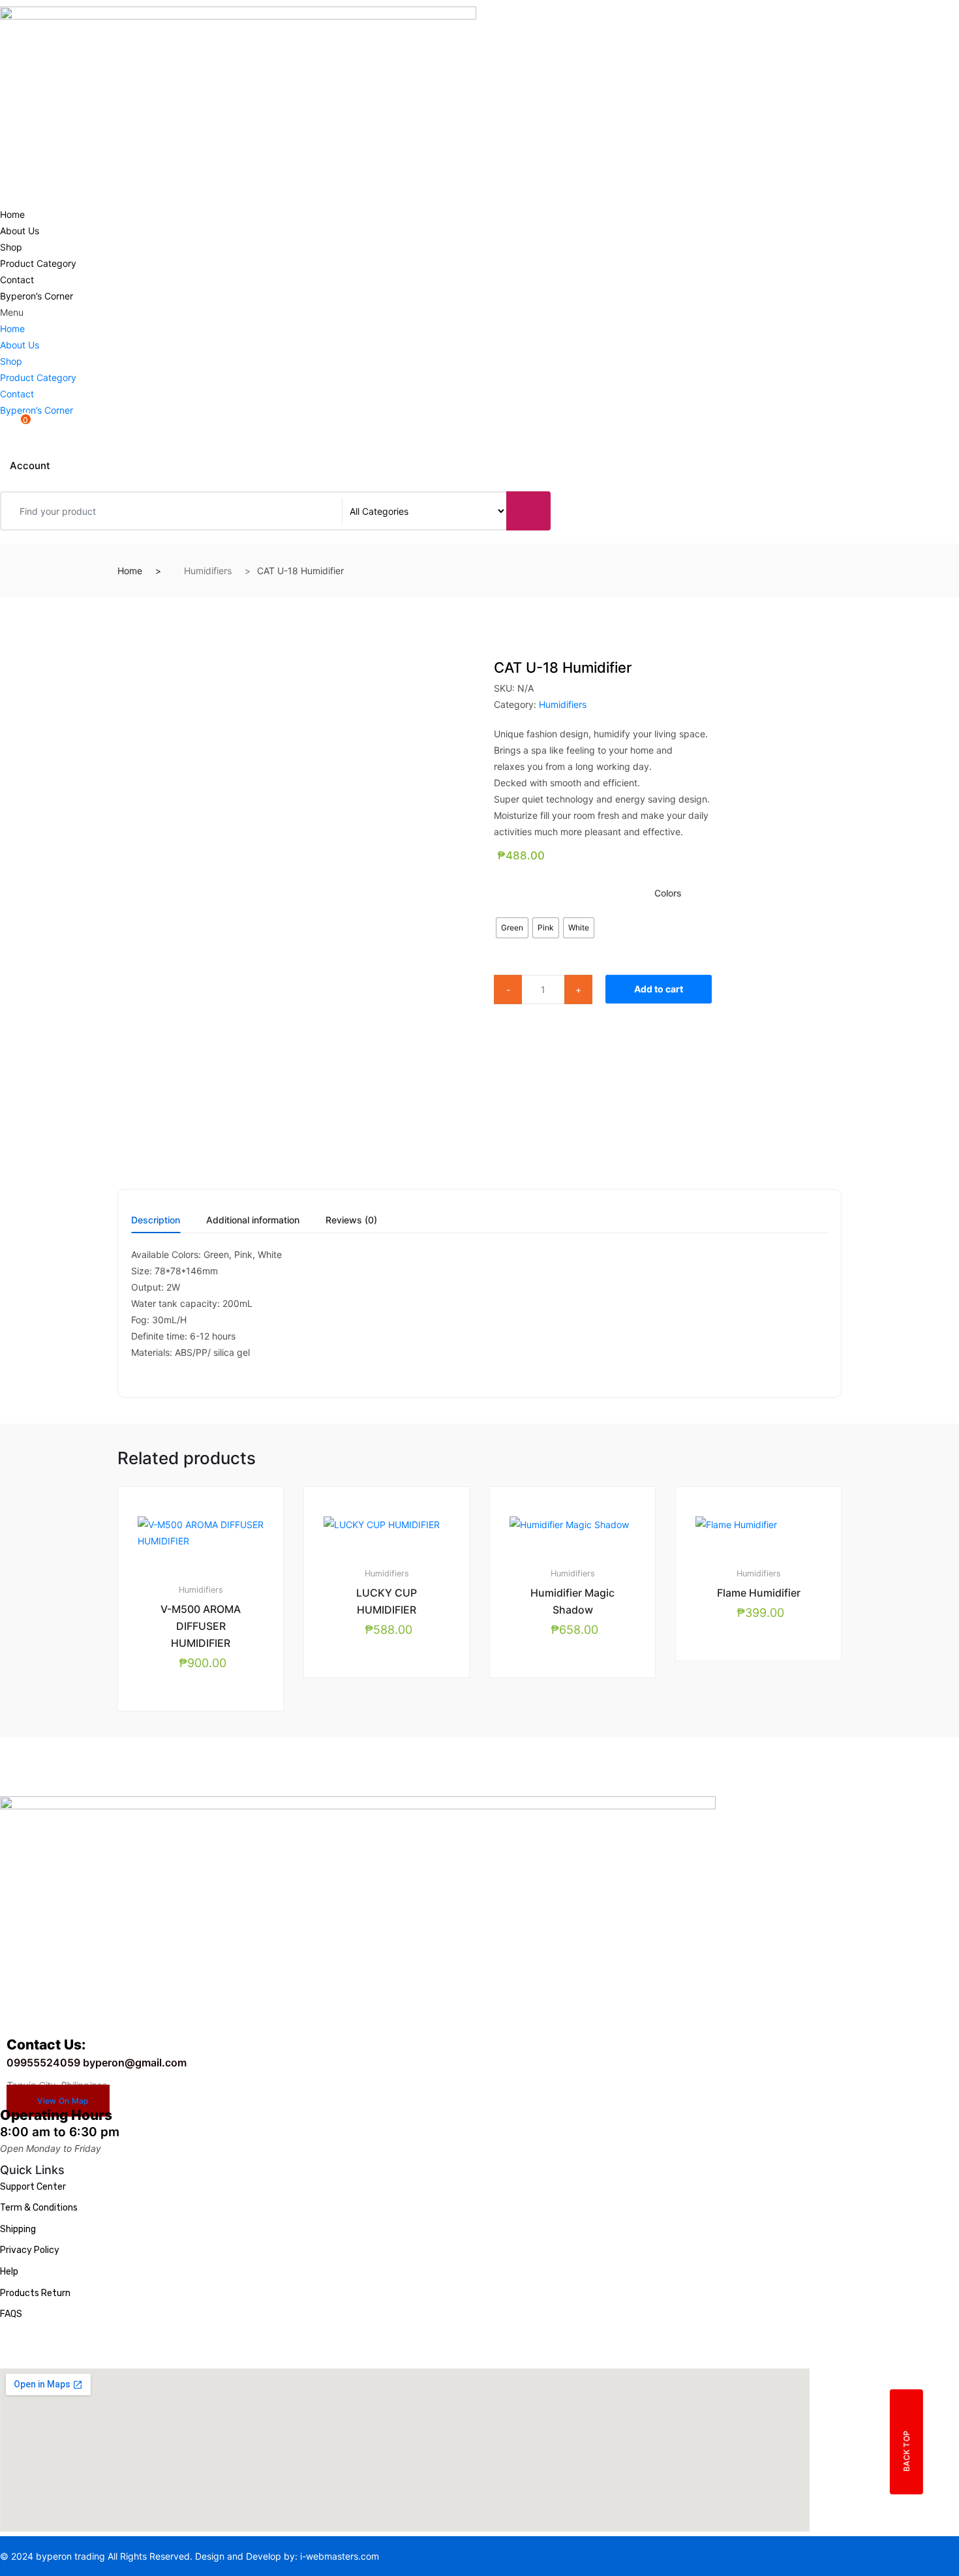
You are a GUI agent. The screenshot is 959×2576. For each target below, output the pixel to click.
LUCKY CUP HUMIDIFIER (387, 1601)
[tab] (156, 1224)
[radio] (512, 928)
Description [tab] (156, 1220)
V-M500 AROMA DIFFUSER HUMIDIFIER (201, 1626)
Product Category (38, 263)
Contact (17, 280)
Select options (392, 1722)
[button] (239, 312)
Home (12, 214)
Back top (906, 2450)
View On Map (63, 2101)
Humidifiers (208, 571)
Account (30, 466)
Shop (11, 247)
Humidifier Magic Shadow (572, 1601)
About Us (20, 231)
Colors (668, 893)
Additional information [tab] (253, 1220)
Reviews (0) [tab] (351, 1220)
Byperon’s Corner (37, 296)
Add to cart (659, 989)
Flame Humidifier (759, 1593)
